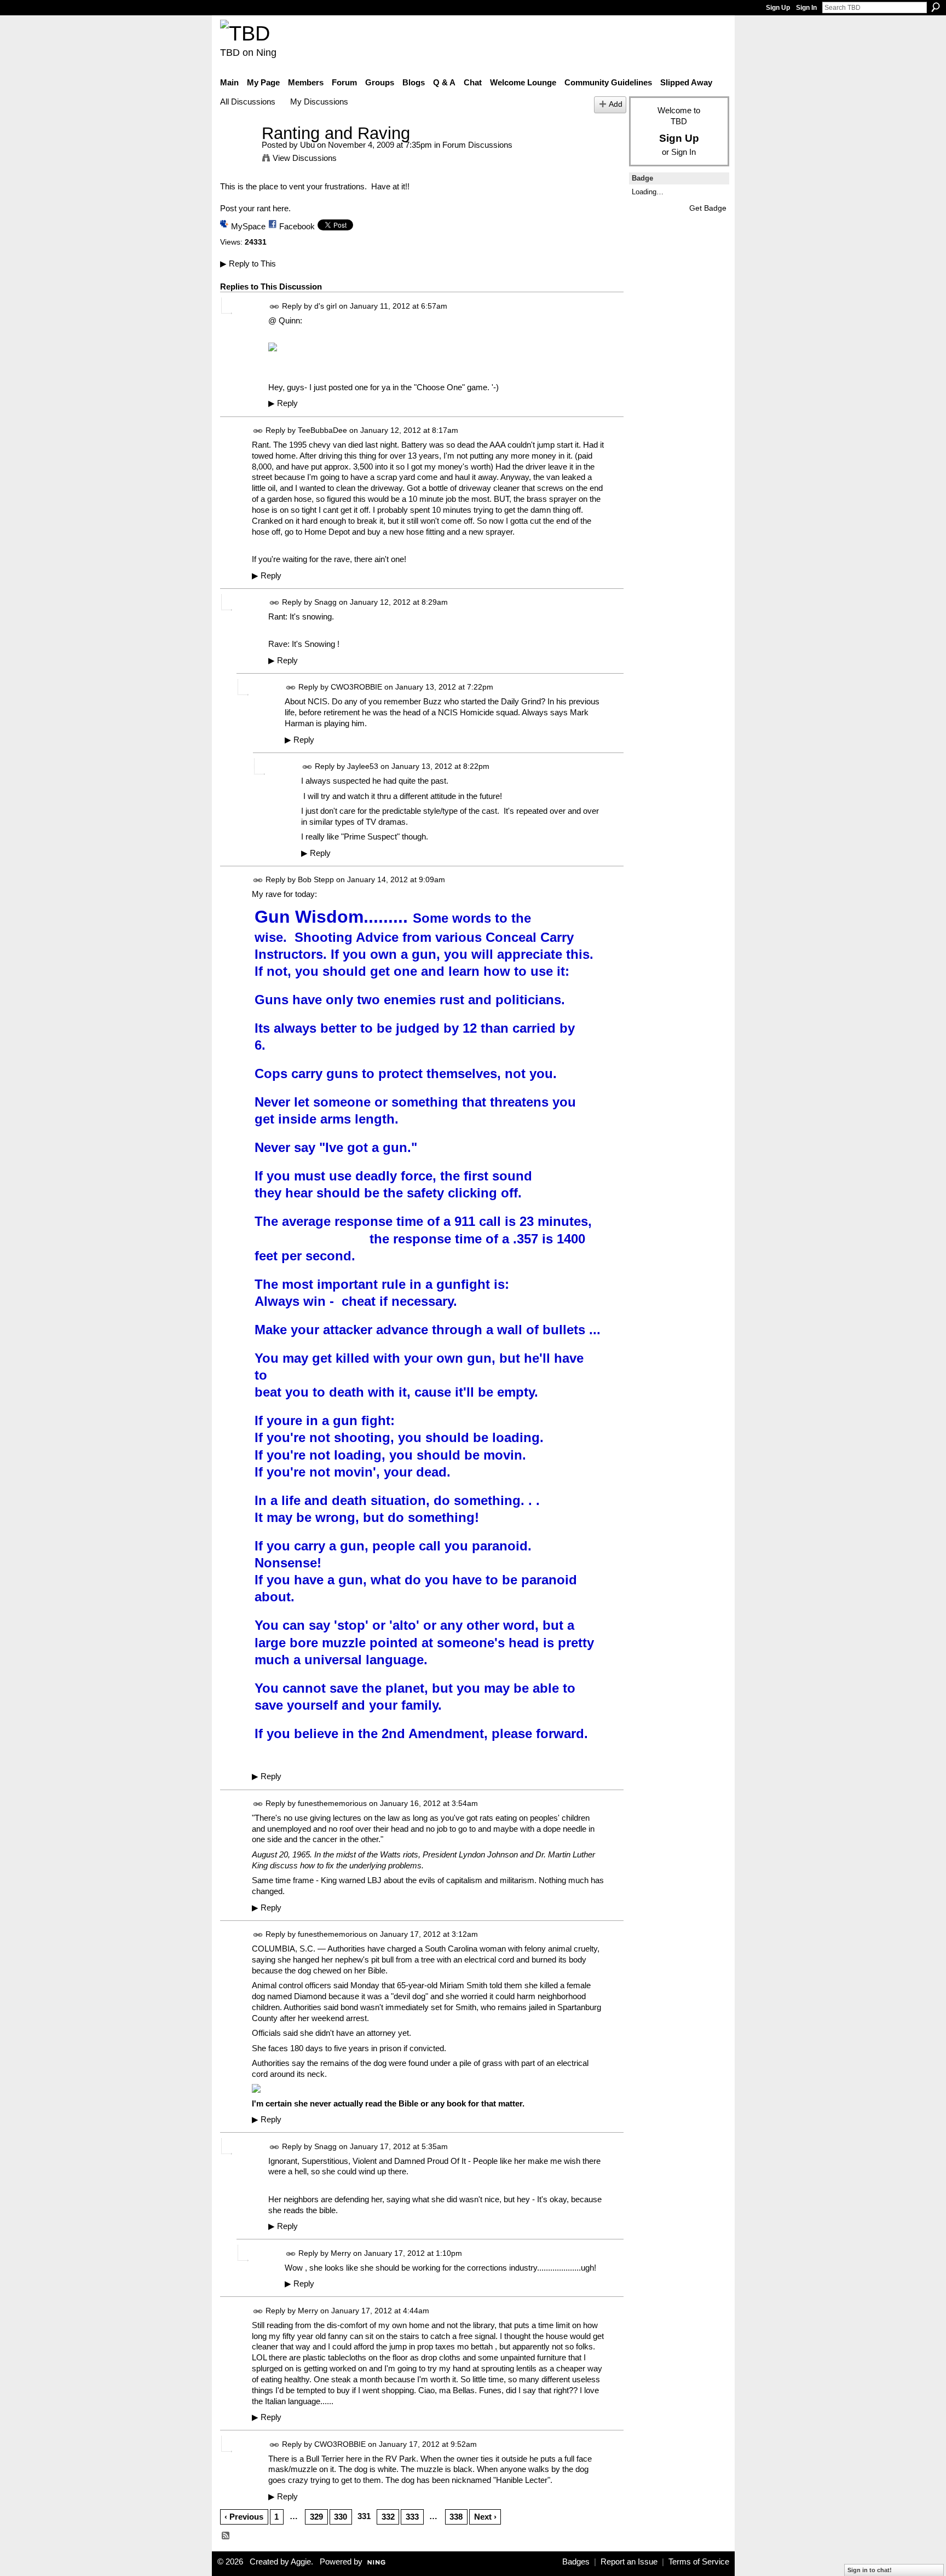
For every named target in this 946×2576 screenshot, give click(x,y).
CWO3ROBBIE (356, 687)
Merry (341, 2253)
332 (388, 2517)
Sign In (806, 8)
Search (936, 7)
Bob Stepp (316, 880)
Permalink (275, 307)
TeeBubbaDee (322, 430)
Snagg (325, 602)
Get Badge (708, 208)
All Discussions (248, 102)
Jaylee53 (363, 766)
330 (341, 2517)
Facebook (297, 226)
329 (316, 2517)
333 (412, 2517)
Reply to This (248, 264)
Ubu (307, 145)
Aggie (301, 2562)
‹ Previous (244, 2517)
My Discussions (319, 102)
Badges (576, 2562)
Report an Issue (629, 2562)
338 (456, 2517)
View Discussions (305, 158)
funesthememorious (332, 1803)
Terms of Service (699, 2562)
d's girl (325, 306)
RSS (226, 2536)
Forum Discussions (477, 145)
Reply (283, 403)
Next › (485, 2517)
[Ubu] (238, 154)
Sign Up (778, 8)
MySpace (248, 226)
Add (616, 104)
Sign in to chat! (870, 2570)
